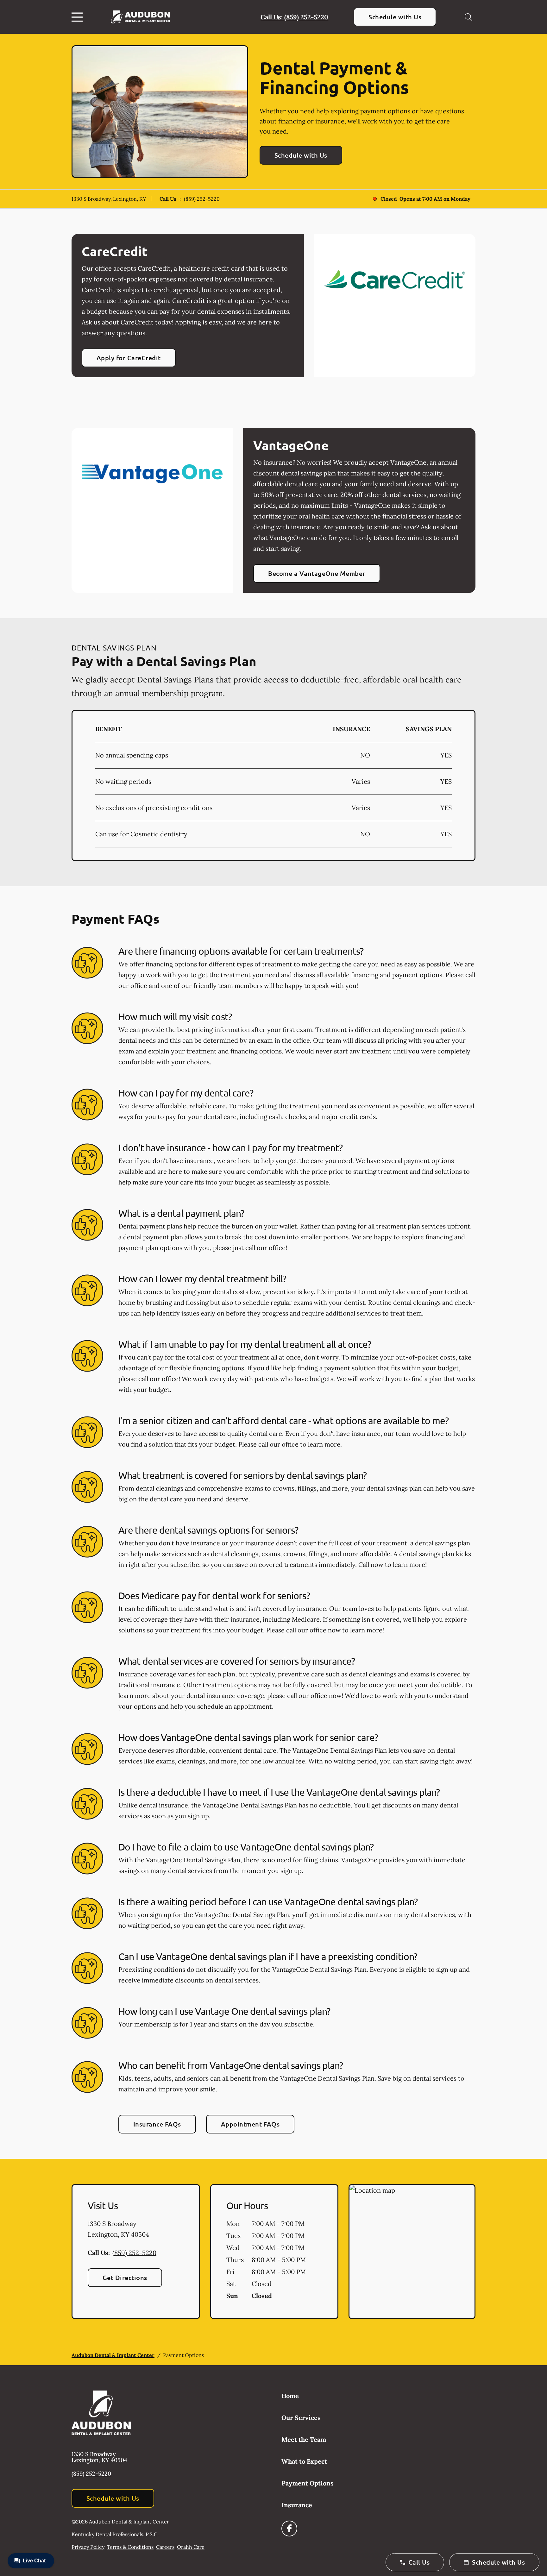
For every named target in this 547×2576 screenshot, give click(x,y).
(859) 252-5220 (202, 199)
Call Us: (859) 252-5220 (294, 17)
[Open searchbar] (468, 17)
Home (290, 2396)
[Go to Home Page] (140, 17)
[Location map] (412, 2252)
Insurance (297, 2505)
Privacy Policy (88, 2547)
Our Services (301, 2418)
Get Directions (125, 2278)
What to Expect (304, 2461)
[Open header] (79, 17)
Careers (165, 2547)
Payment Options (308, 2483)
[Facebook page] (289, 2529)
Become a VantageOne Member (317, 573)
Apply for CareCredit (129, 358)
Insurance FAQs (157, 2124)
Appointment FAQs (250, 2124)
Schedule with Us (395, 17)
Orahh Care (191, 2547)
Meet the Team (304, 2439)
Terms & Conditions (130, 2547)
